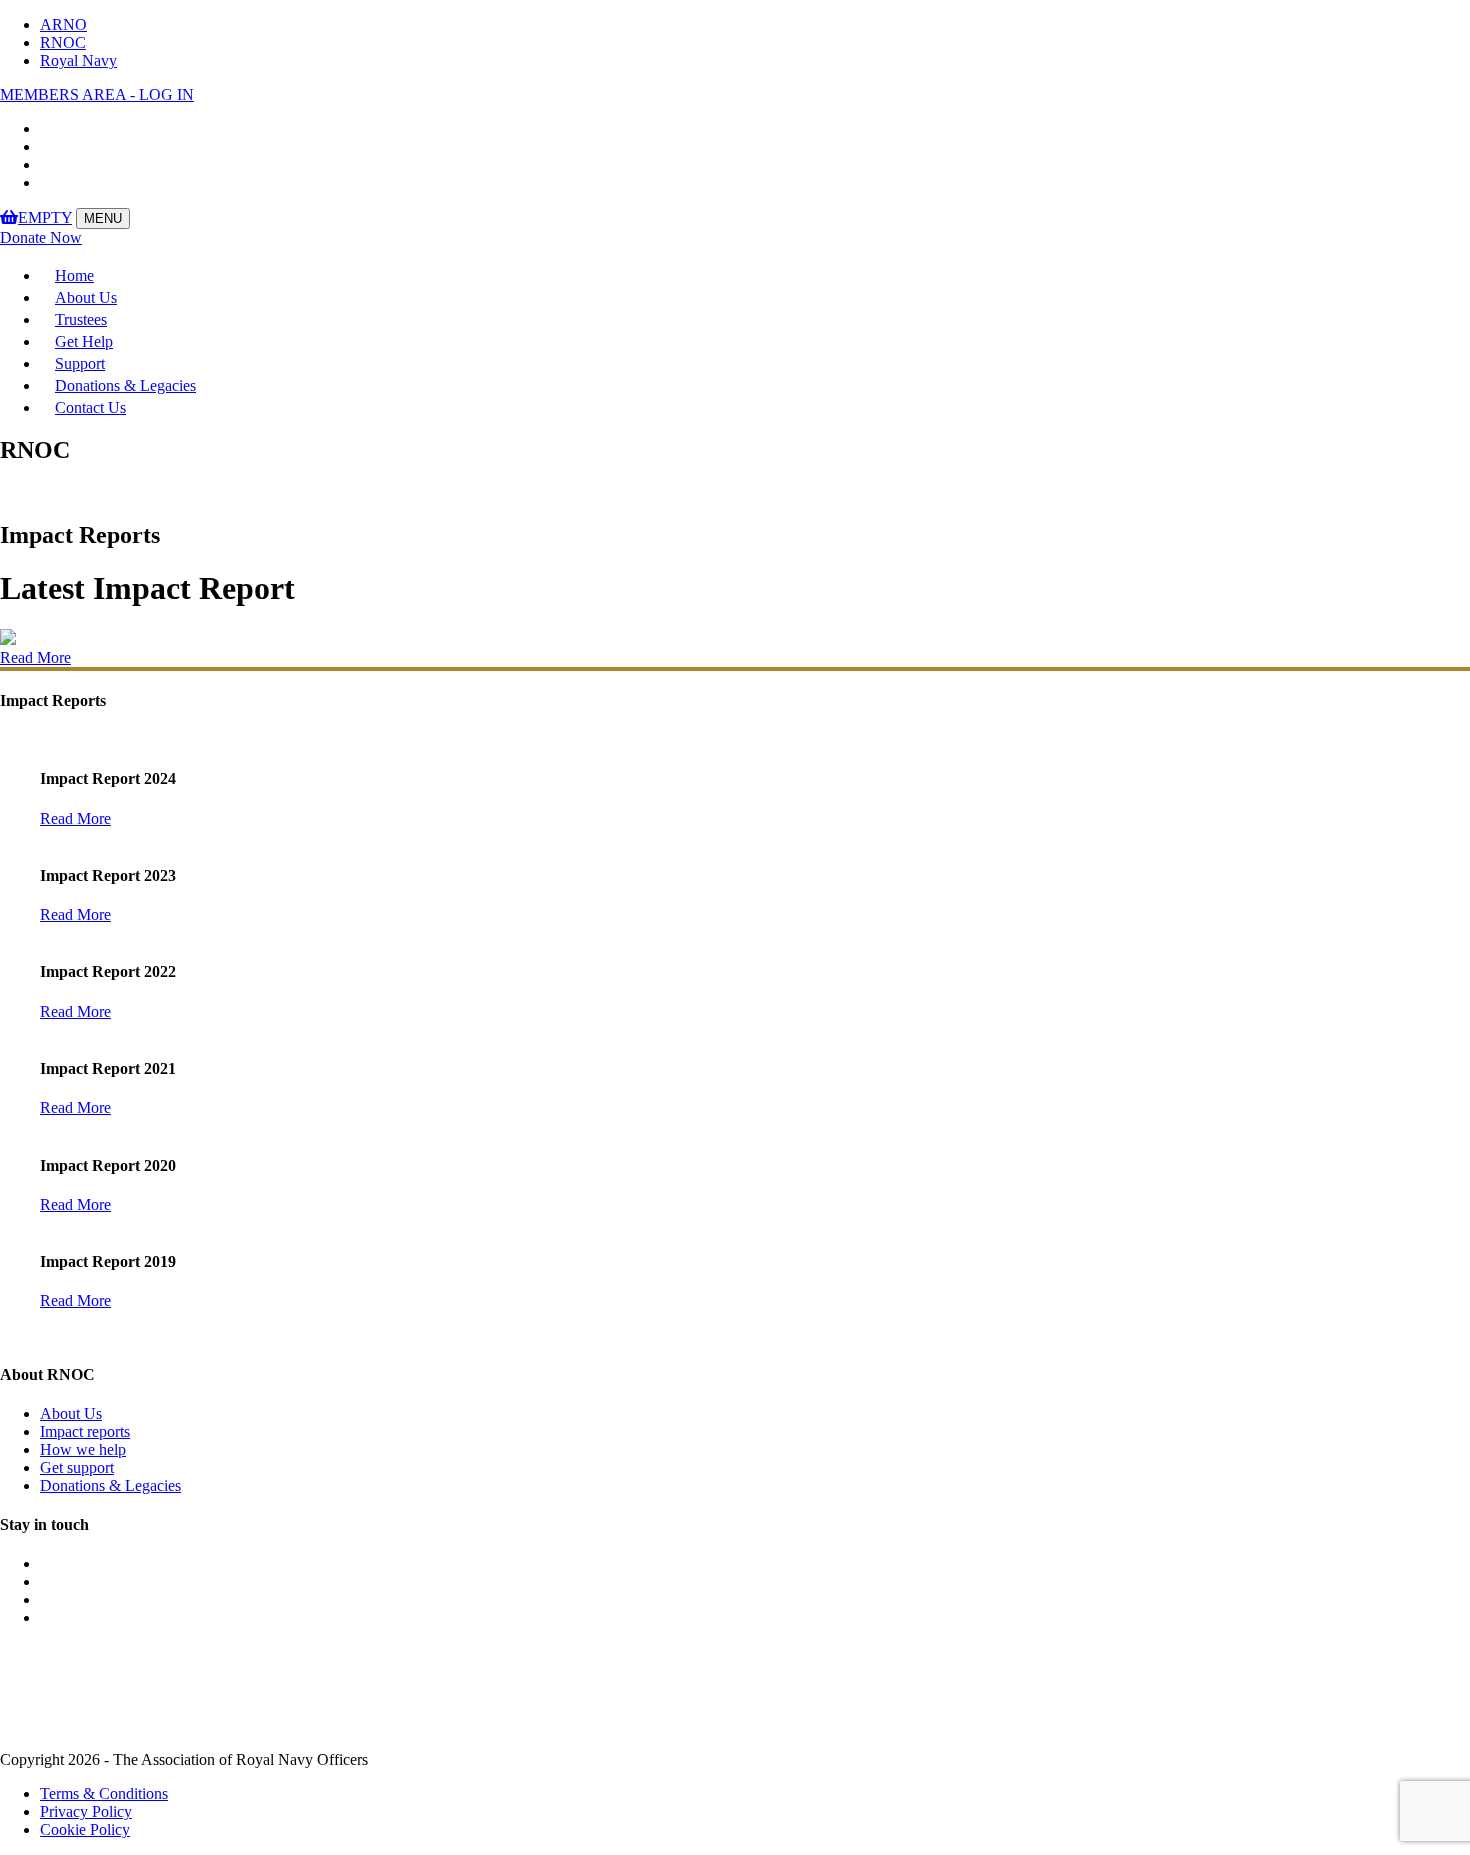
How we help (83, 1449)
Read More (35, 657)
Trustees (81, 319)
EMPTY (45, 217)
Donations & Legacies (125, 385)
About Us (86, 297)
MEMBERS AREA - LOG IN (97, 94)
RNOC (63, 42)
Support (80, 363)
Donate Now (41, 237)
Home (74, 275)
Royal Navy (78, 60)
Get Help (84, 341)
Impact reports (85, 1431)
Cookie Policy (85, 1829)
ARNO (63, 24)
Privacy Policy (86, 1811)
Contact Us (90, 407)
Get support (77, 1467)
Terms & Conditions (104, 1793)
